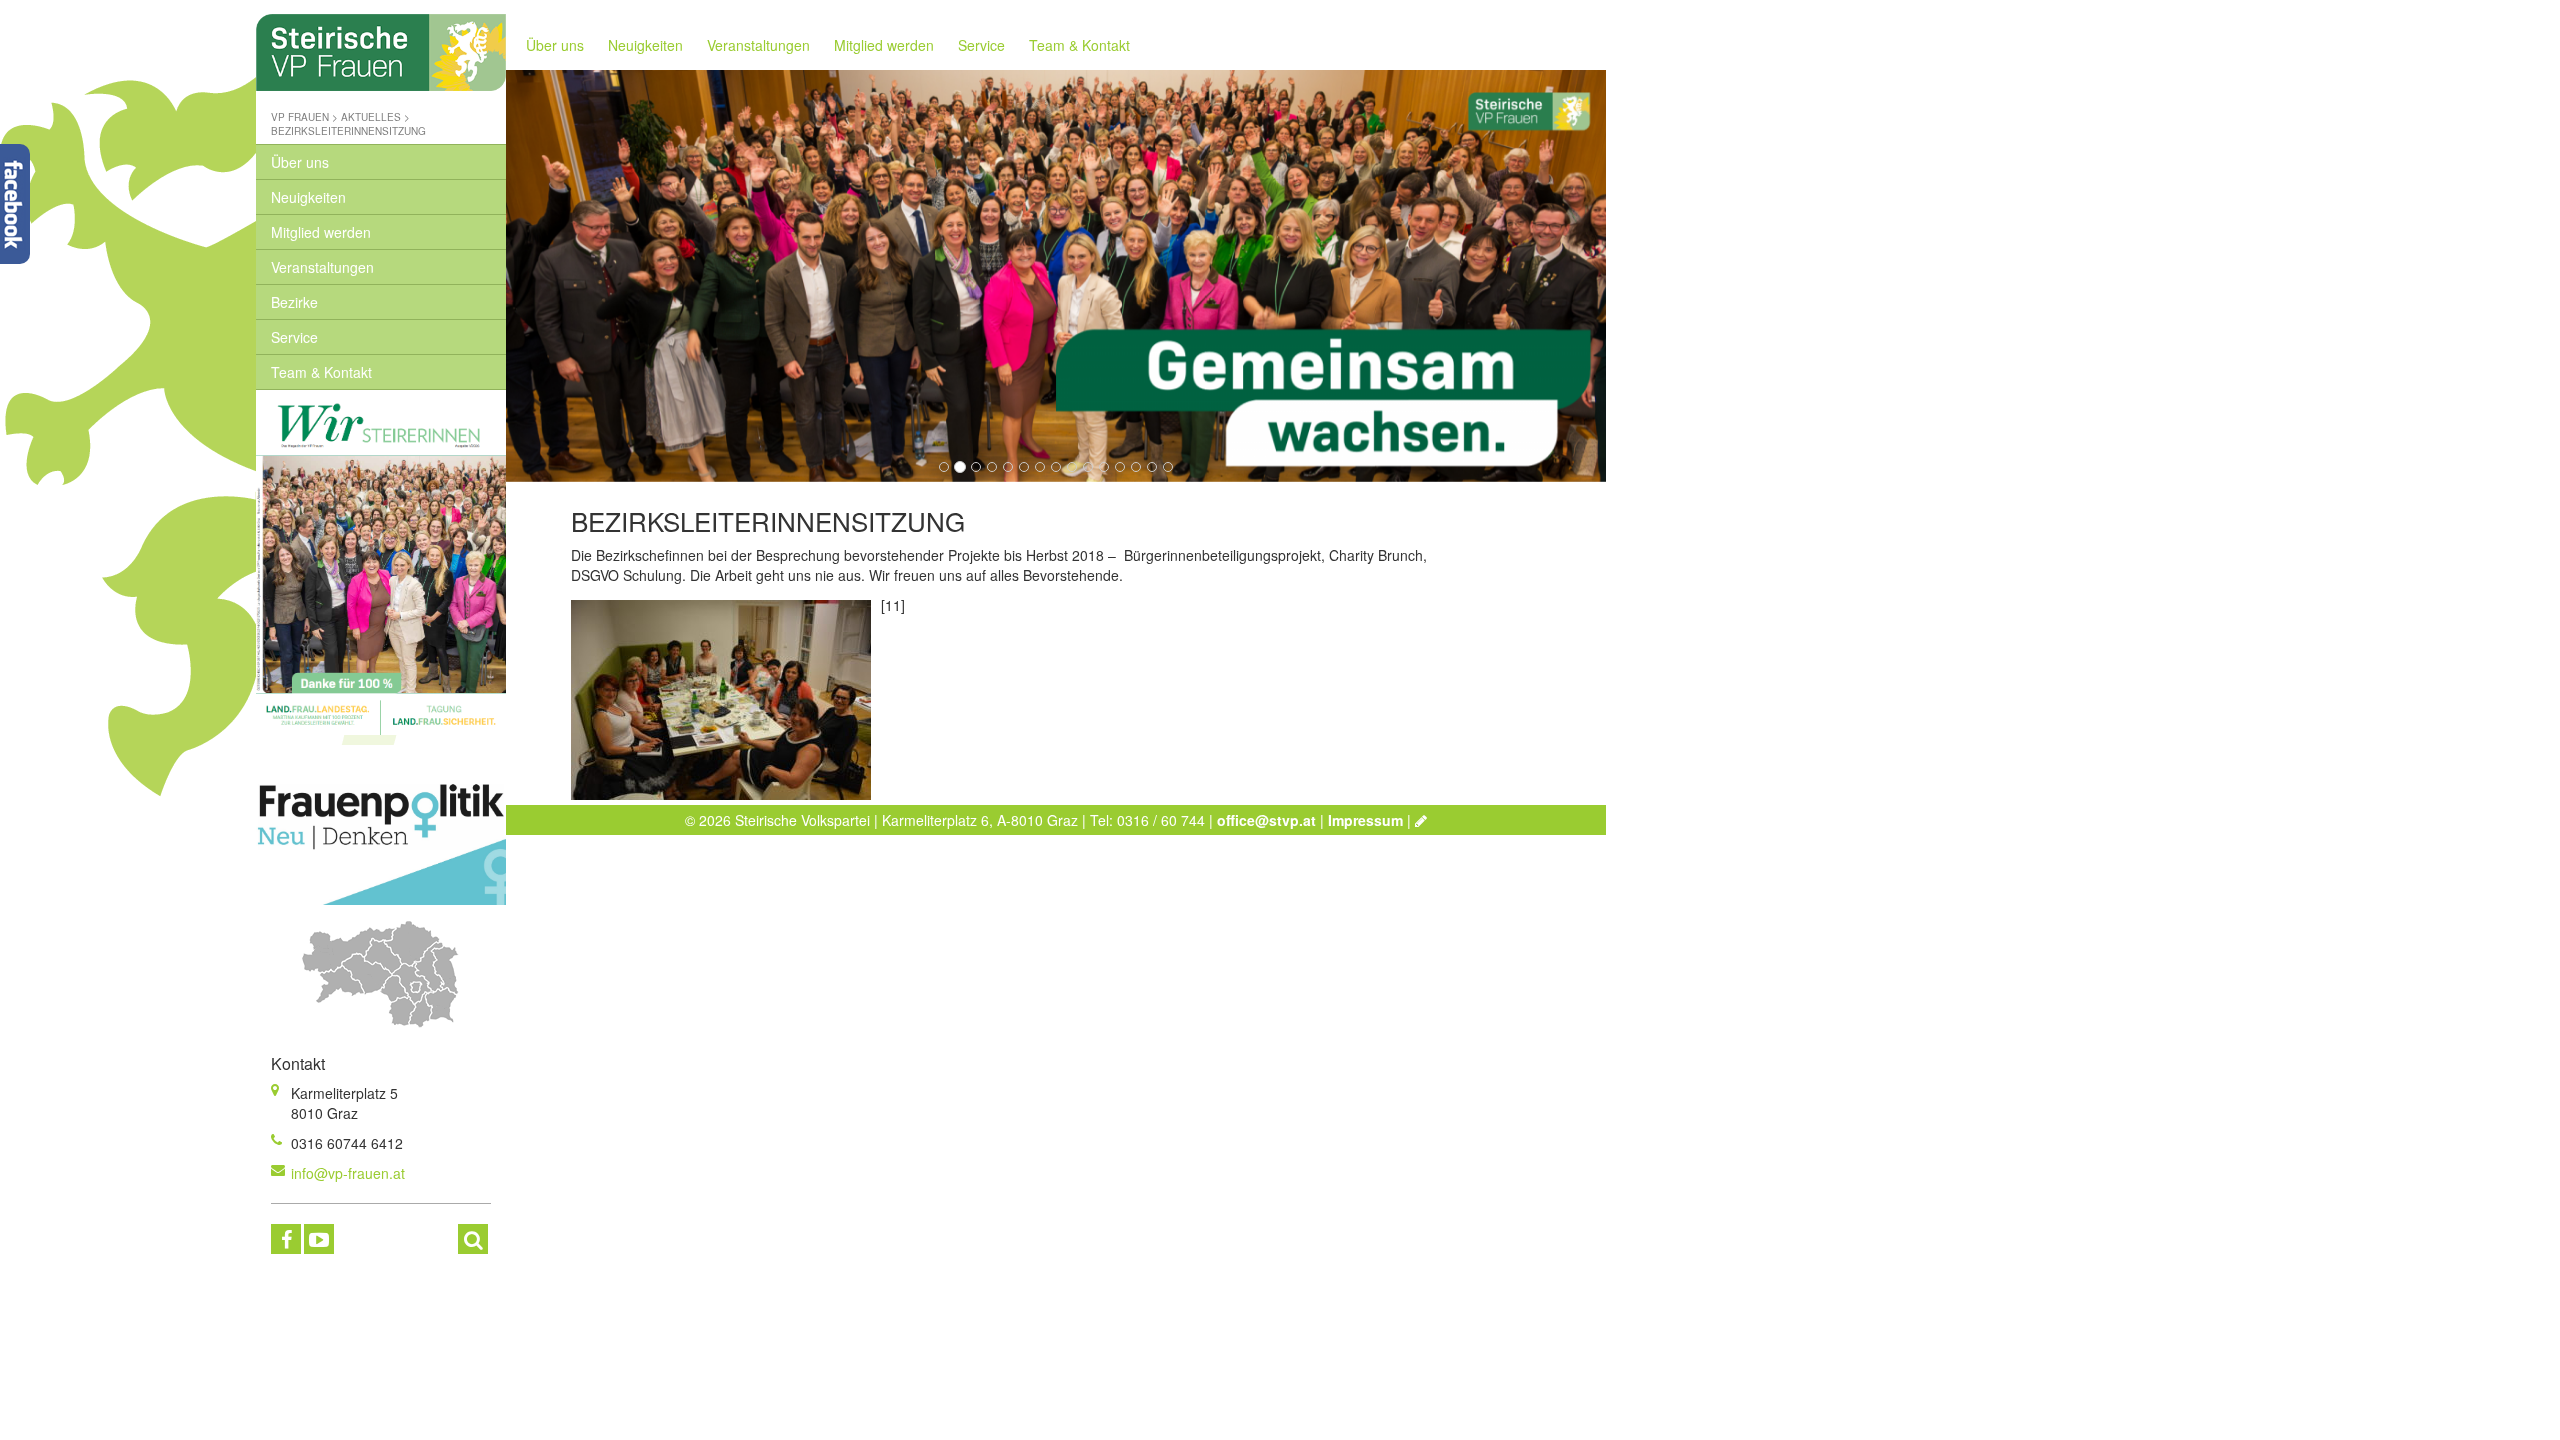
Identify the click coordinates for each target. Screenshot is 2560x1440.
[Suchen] (473, 1239)
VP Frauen (300, 117)
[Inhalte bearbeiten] (1421, 820)
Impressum (1365, 820)
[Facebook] (286, 1239)
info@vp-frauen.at (348, 1173)
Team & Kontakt (321, 372)
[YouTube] (319, 1239)
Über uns (300, 162)
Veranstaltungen (322, 267)
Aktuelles (371, 117)
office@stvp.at (1266, 820)
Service (294, 337)
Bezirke (294, 302)
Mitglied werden (321, 232)
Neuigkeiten (308, 197)
